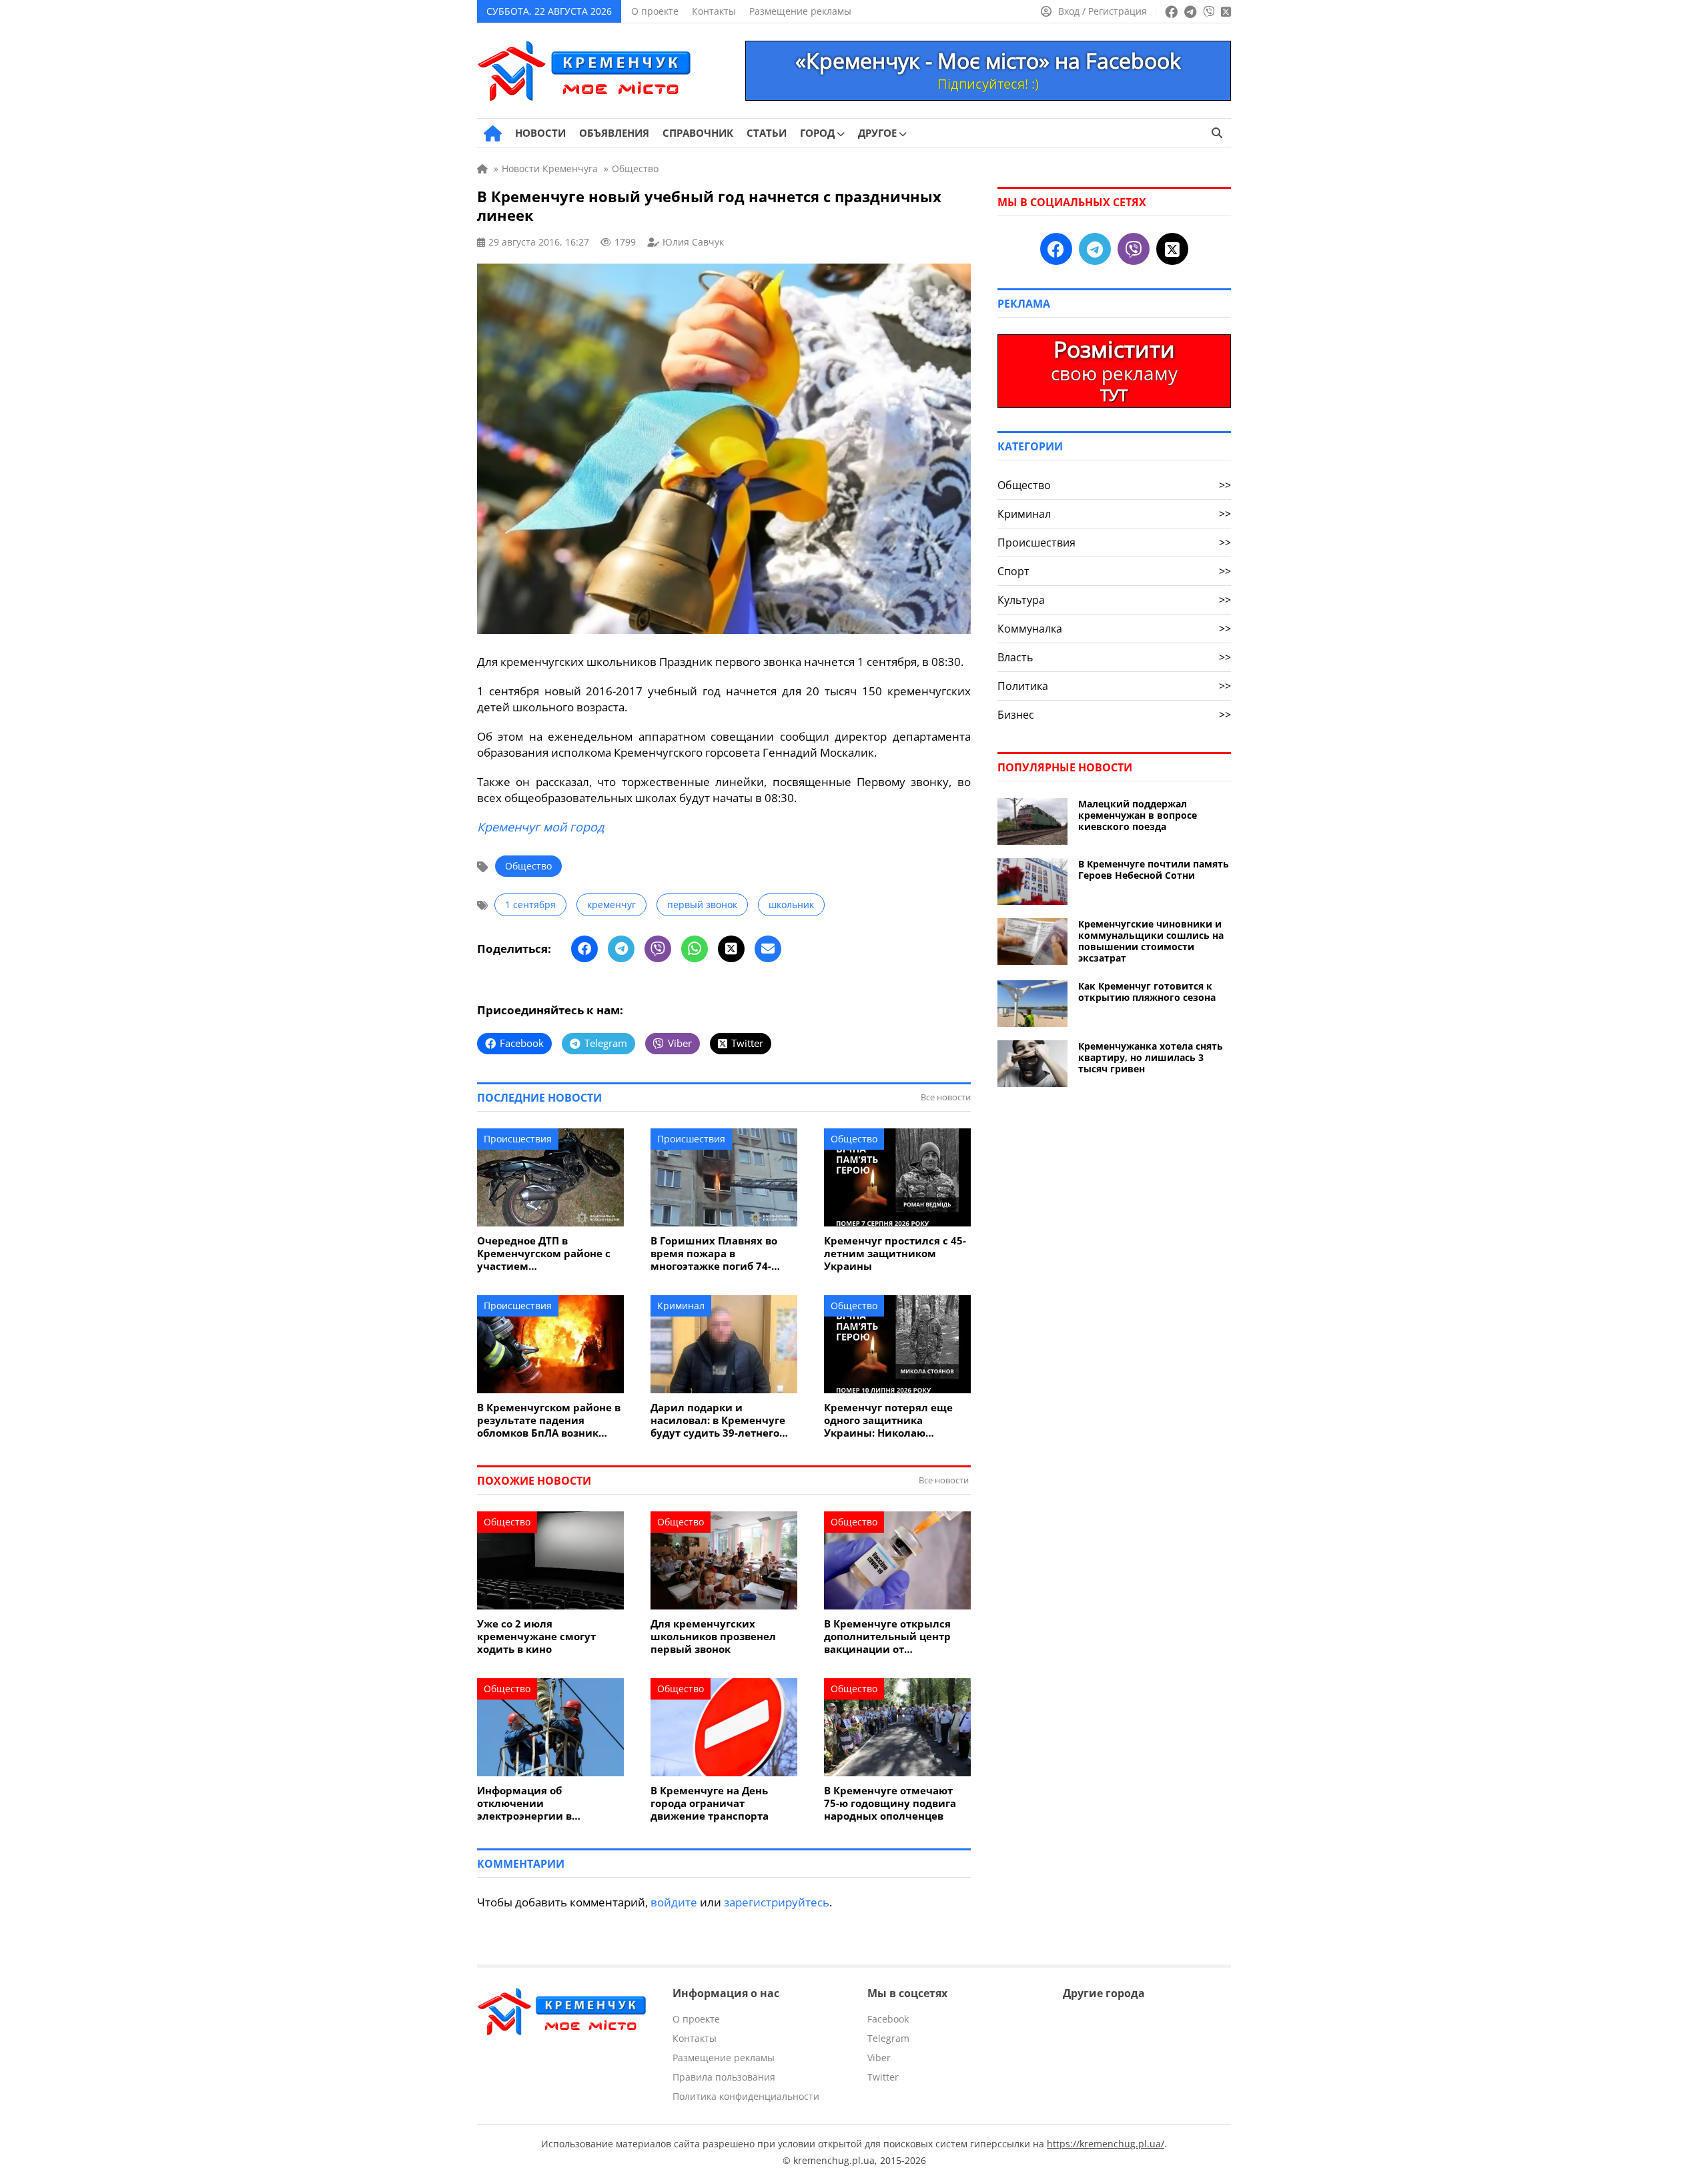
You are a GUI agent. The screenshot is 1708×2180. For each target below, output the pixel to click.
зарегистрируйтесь (777, 1902)
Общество (528, 866)
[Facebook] (584, 949)
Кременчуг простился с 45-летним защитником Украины (895, 1253)
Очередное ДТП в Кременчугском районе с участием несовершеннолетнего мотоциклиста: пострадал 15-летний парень (546, 1253)
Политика (1114, 686)
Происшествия (518, 1139)
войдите (674, 1902)
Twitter (883, 2077)
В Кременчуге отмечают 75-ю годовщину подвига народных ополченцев (890, 1803)
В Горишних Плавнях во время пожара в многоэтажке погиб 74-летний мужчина (714, 1253)
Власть (1114, 657)
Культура (1114, 600)
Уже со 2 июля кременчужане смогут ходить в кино (536, 1637)
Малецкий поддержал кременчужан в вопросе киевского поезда (1138, 815)
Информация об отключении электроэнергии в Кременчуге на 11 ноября (544, 1803)
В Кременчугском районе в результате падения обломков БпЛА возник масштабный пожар (549, 1420)
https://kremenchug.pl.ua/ (1106, 2144)
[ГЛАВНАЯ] (493, 133)
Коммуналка (1114, 629)
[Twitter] (731, 949)
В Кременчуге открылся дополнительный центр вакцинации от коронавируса (887, 1637)
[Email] (768, 949)
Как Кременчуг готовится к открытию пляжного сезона (1147, 992)
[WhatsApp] (695, 949)
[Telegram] (621, 949)
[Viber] (658, 949)
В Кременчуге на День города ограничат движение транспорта (710, 1803)
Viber (879, 2058)
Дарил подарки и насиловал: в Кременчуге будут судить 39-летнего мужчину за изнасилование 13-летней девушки (720, 1420)
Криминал (681, 1306)
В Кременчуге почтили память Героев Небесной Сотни (1154, 869)
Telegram (888, 2038)
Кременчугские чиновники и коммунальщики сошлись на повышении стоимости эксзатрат (1151, 941)
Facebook (888, 2019)
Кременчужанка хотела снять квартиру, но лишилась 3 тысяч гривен (1151, 1057)
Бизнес (1114, 715)
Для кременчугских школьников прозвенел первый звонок (713, 1637)
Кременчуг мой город (540, 827)
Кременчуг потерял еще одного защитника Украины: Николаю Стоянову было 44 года (888, 1420)
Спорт (1114, 571)
